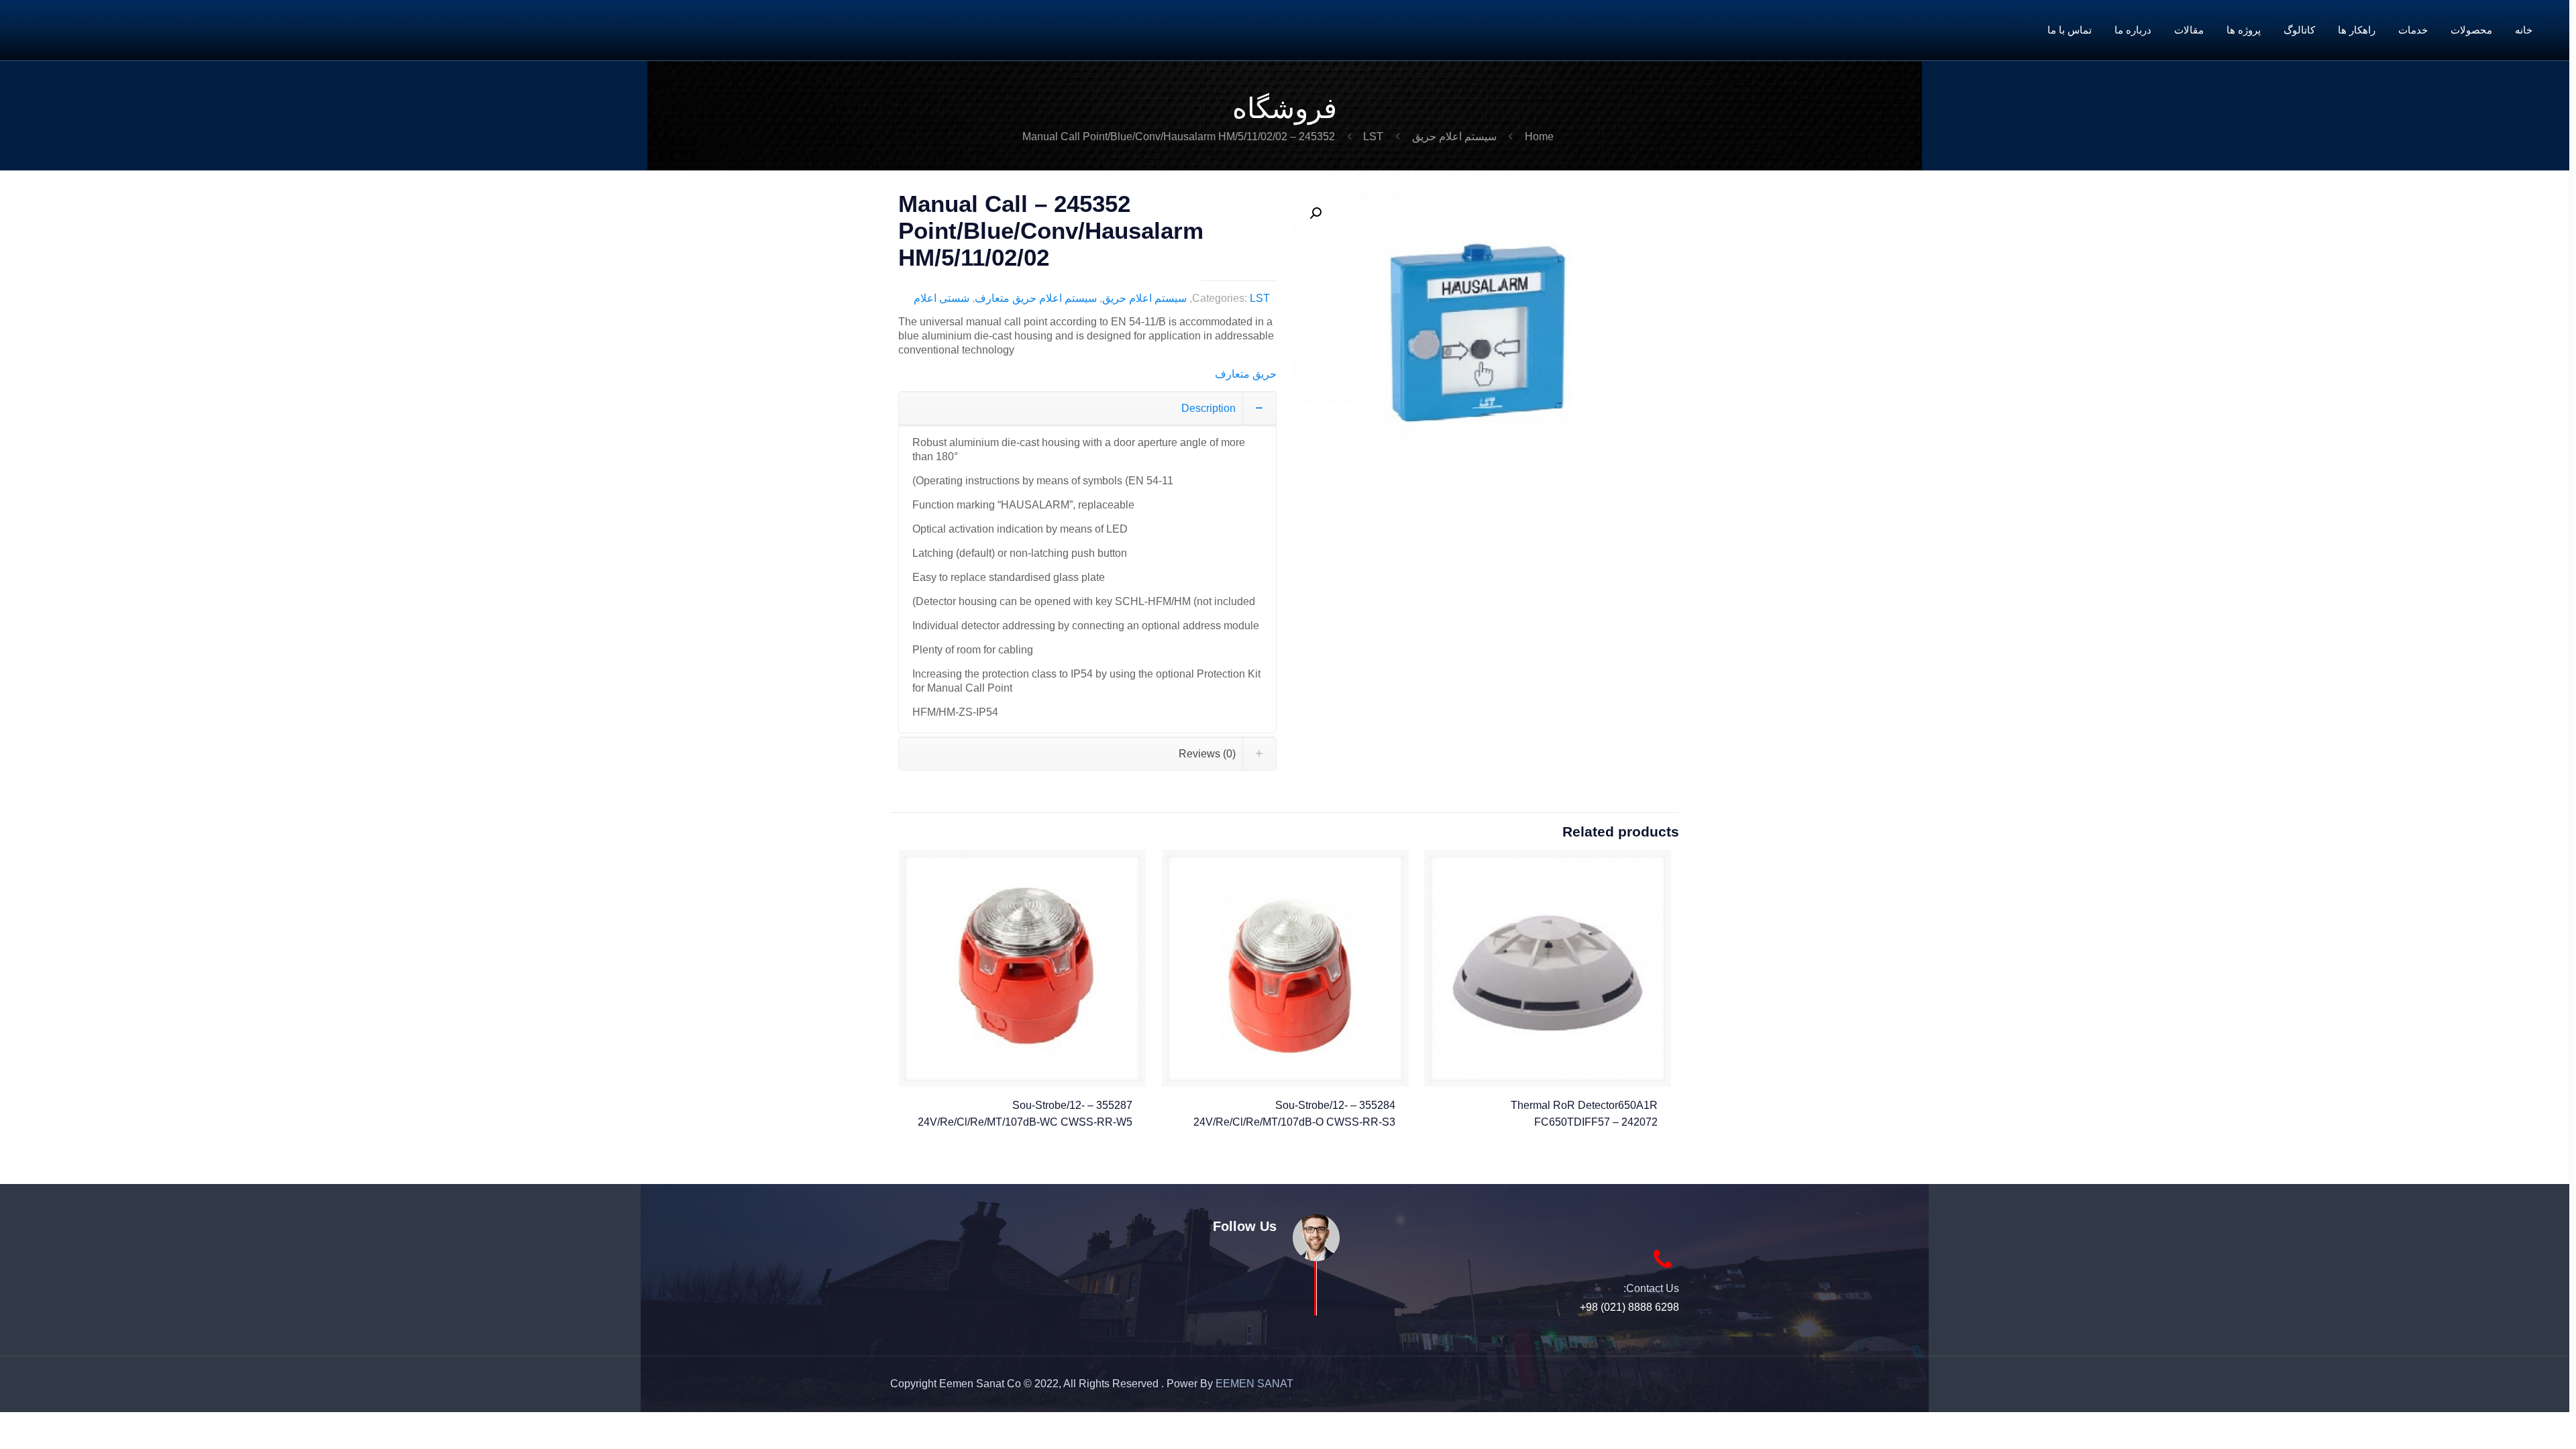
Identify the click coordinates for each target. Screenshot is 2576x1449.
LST (1373, 137)
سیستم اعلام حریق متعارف (1036, 298)
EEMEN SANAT (1254, 1384)
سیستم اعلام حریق (1454, 137)
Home (1539, 137)
